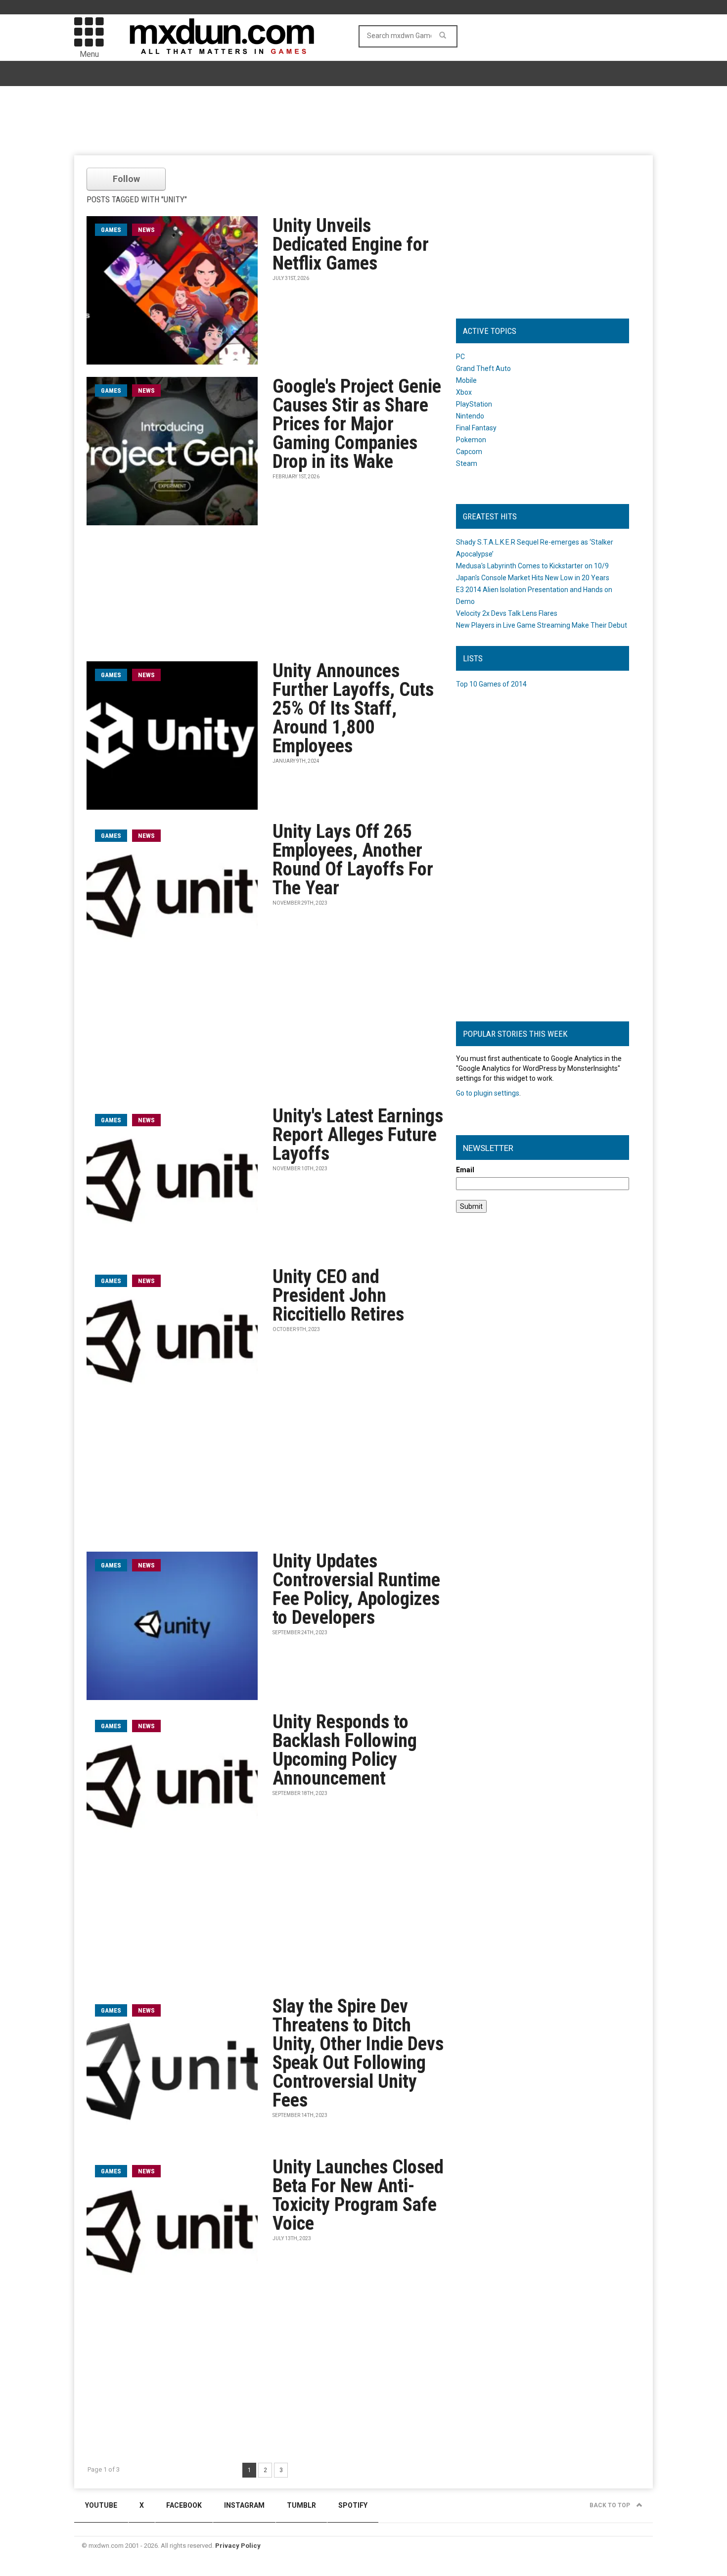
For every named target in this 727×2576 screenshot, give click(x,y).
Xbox (464, 392)
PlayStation (474, 404)
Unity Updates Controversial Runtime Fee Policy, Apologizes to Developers (356, 1589)
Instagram (244, 2505)
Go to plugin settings (488, 1093)
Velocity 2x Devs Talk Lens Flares (507, 613)
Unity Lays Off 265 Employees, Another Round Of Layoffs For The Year (353, 860)
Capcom (469, 452)
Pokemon (471, 440)
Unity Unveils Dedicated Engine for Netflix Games (351, 244)
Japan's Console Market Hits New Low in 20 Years (533, 578)
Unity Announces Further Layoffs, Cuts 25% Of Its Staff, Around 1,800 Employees (353, 708)
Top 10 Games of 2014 (491, 684)
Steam (467, 463)
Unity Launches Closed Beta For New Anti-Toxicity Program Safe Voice (358, 2195)
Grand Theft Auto (483, 368)
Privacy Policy (238, 2546)
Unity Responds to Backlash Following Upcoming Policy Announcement (345, 1750)
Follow (126, 179)
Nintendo (470, 416)
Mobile (466, 380)
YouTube (101, 2505)
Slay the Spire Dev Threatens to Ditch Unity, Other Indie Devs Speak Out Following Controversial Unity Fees (358, 2053)
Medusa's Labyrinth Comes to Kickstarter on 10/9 (532, 566)
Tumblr (301, 2505)
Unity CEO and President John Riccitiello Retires (338, 1295)
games (111, 230)
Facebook (184, 2505)
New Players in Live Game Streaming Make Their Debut (542, 625)
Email (465, 1170)
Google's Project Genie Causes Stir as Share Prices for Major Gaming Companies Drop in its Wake (357, 424)
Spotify (353, 2505)
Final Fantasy (476, 428)
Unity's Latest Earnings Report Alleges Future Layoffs (358, 1135)
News (146, 230)
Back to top (611, 2505)
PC (460, 357)
